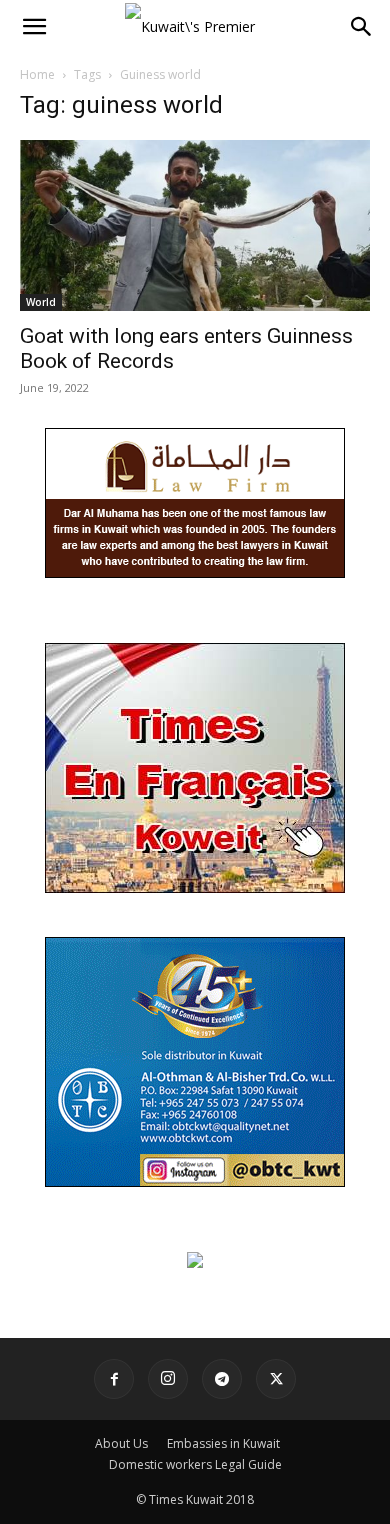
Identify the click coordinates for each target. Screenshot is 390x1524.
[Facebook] (114, 1379)
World (41, 302)
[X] (276, 1379)
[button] (34, 27)
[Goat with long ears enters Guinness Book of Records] (195, 225)
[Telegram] (222, 1379)
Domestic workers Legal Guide (195, 1464)
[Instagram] (168, 1379)
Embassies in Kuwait (223, 1443)
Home (37, 74)
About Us (121, 1443)
